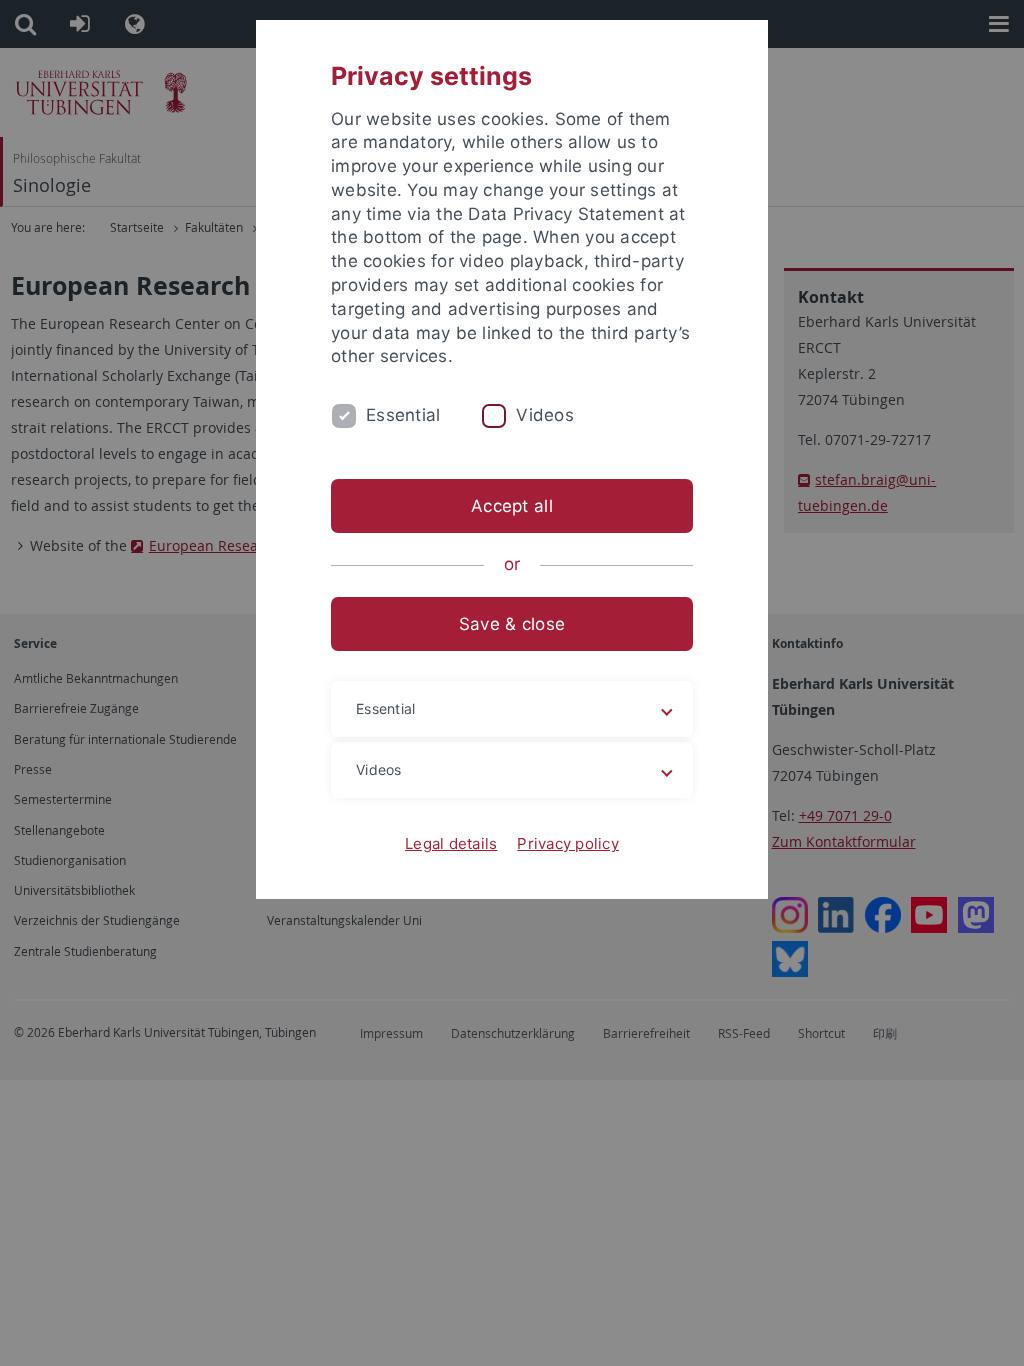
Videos (545, 415)
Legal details (451, 843)
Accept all (512, 506)
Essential (403, 415)
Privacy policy (568, 843)
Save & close (512, 624)
